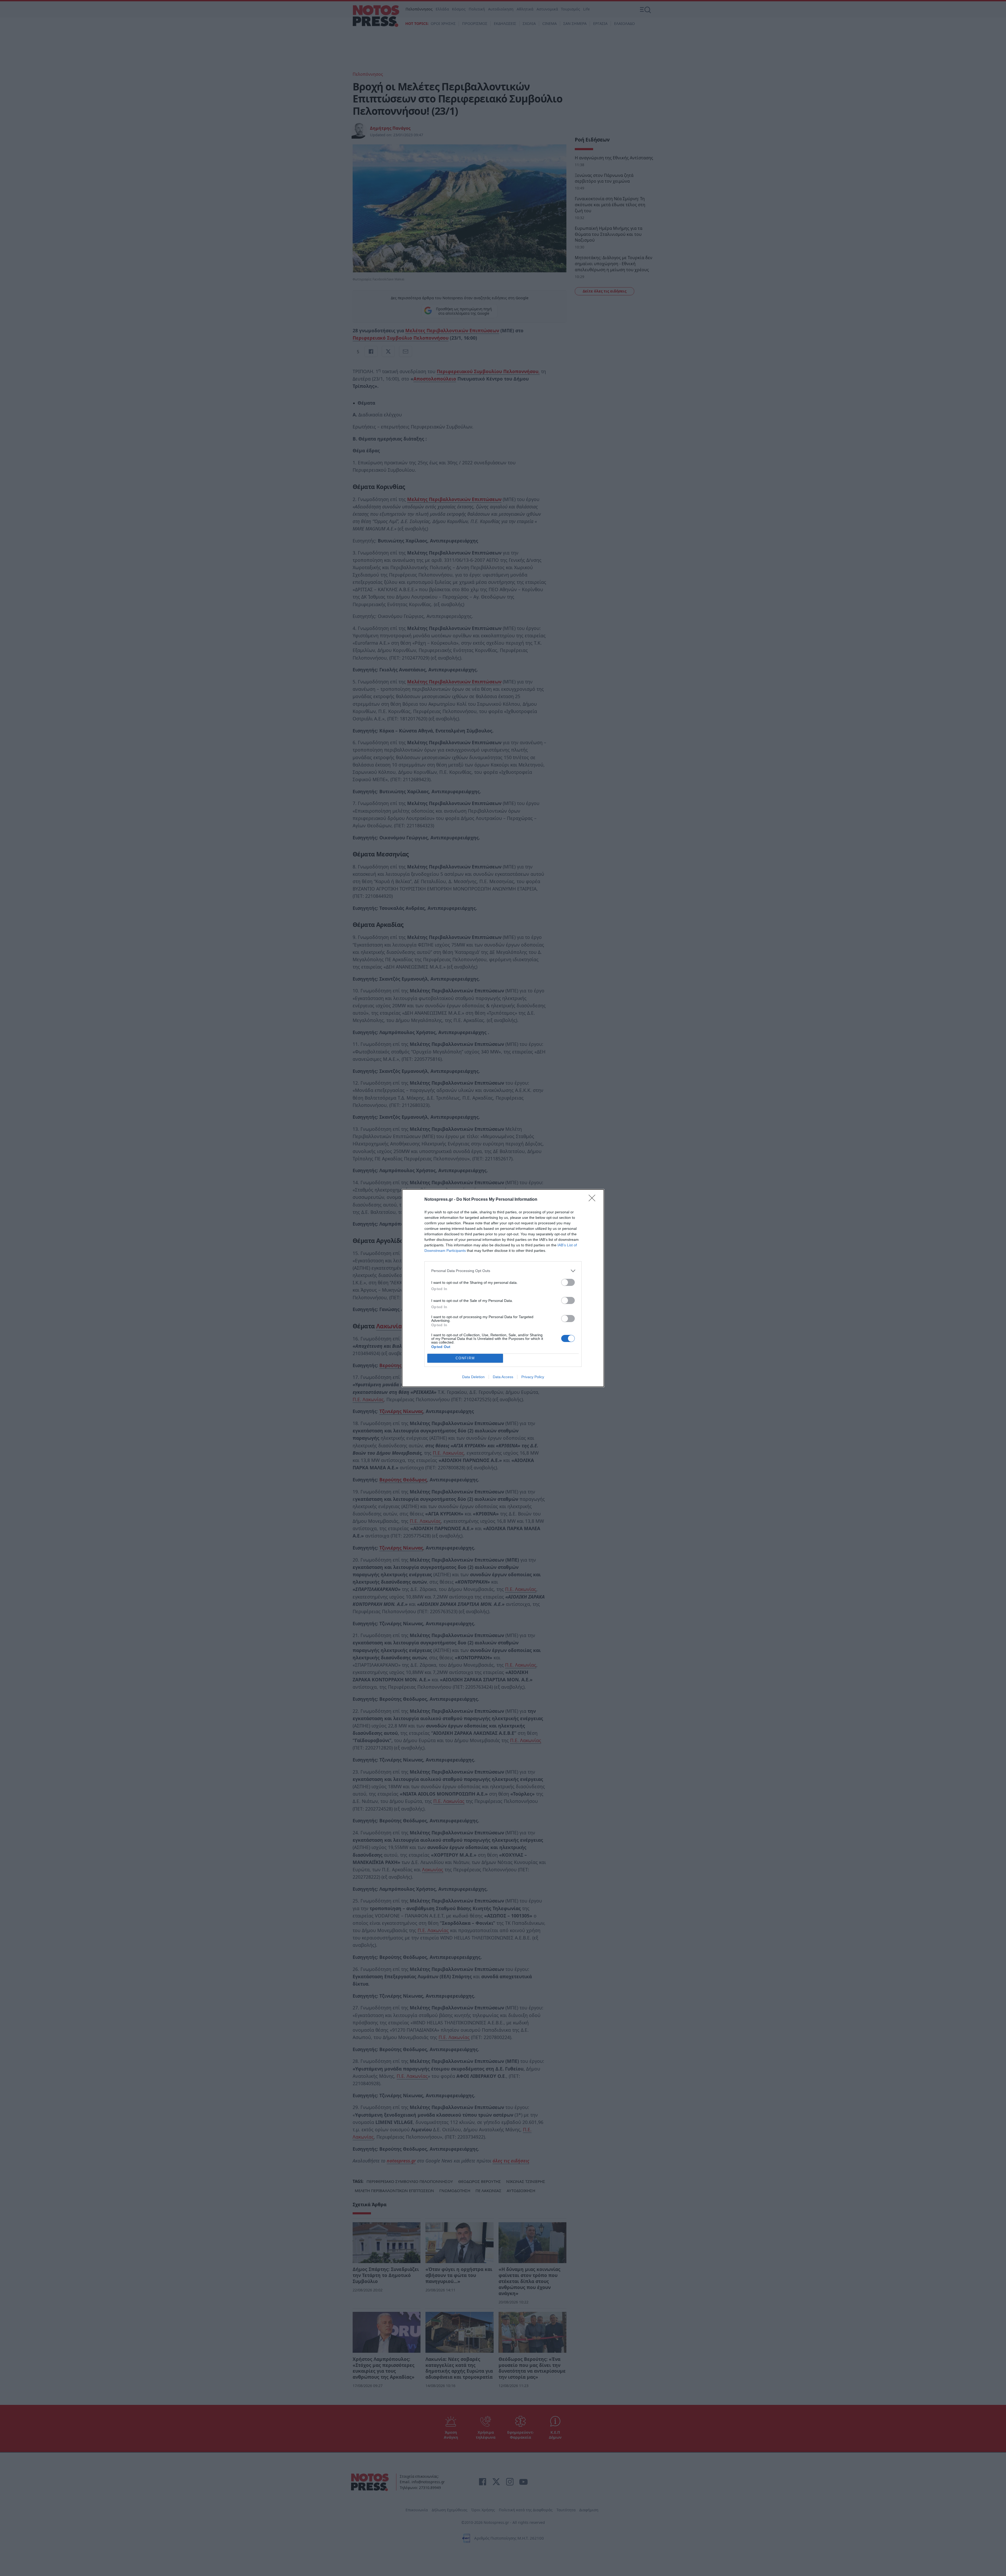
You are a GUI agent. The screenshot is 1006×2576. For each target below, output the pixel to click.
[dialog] (503, 1288)
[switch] (568, 1282)
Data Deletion (473, 1377)
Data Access (503, 1377)
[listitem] (503, 1271)
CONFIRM (465, 1358)
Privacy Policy (533, 1377)
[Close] (594, 1200)
